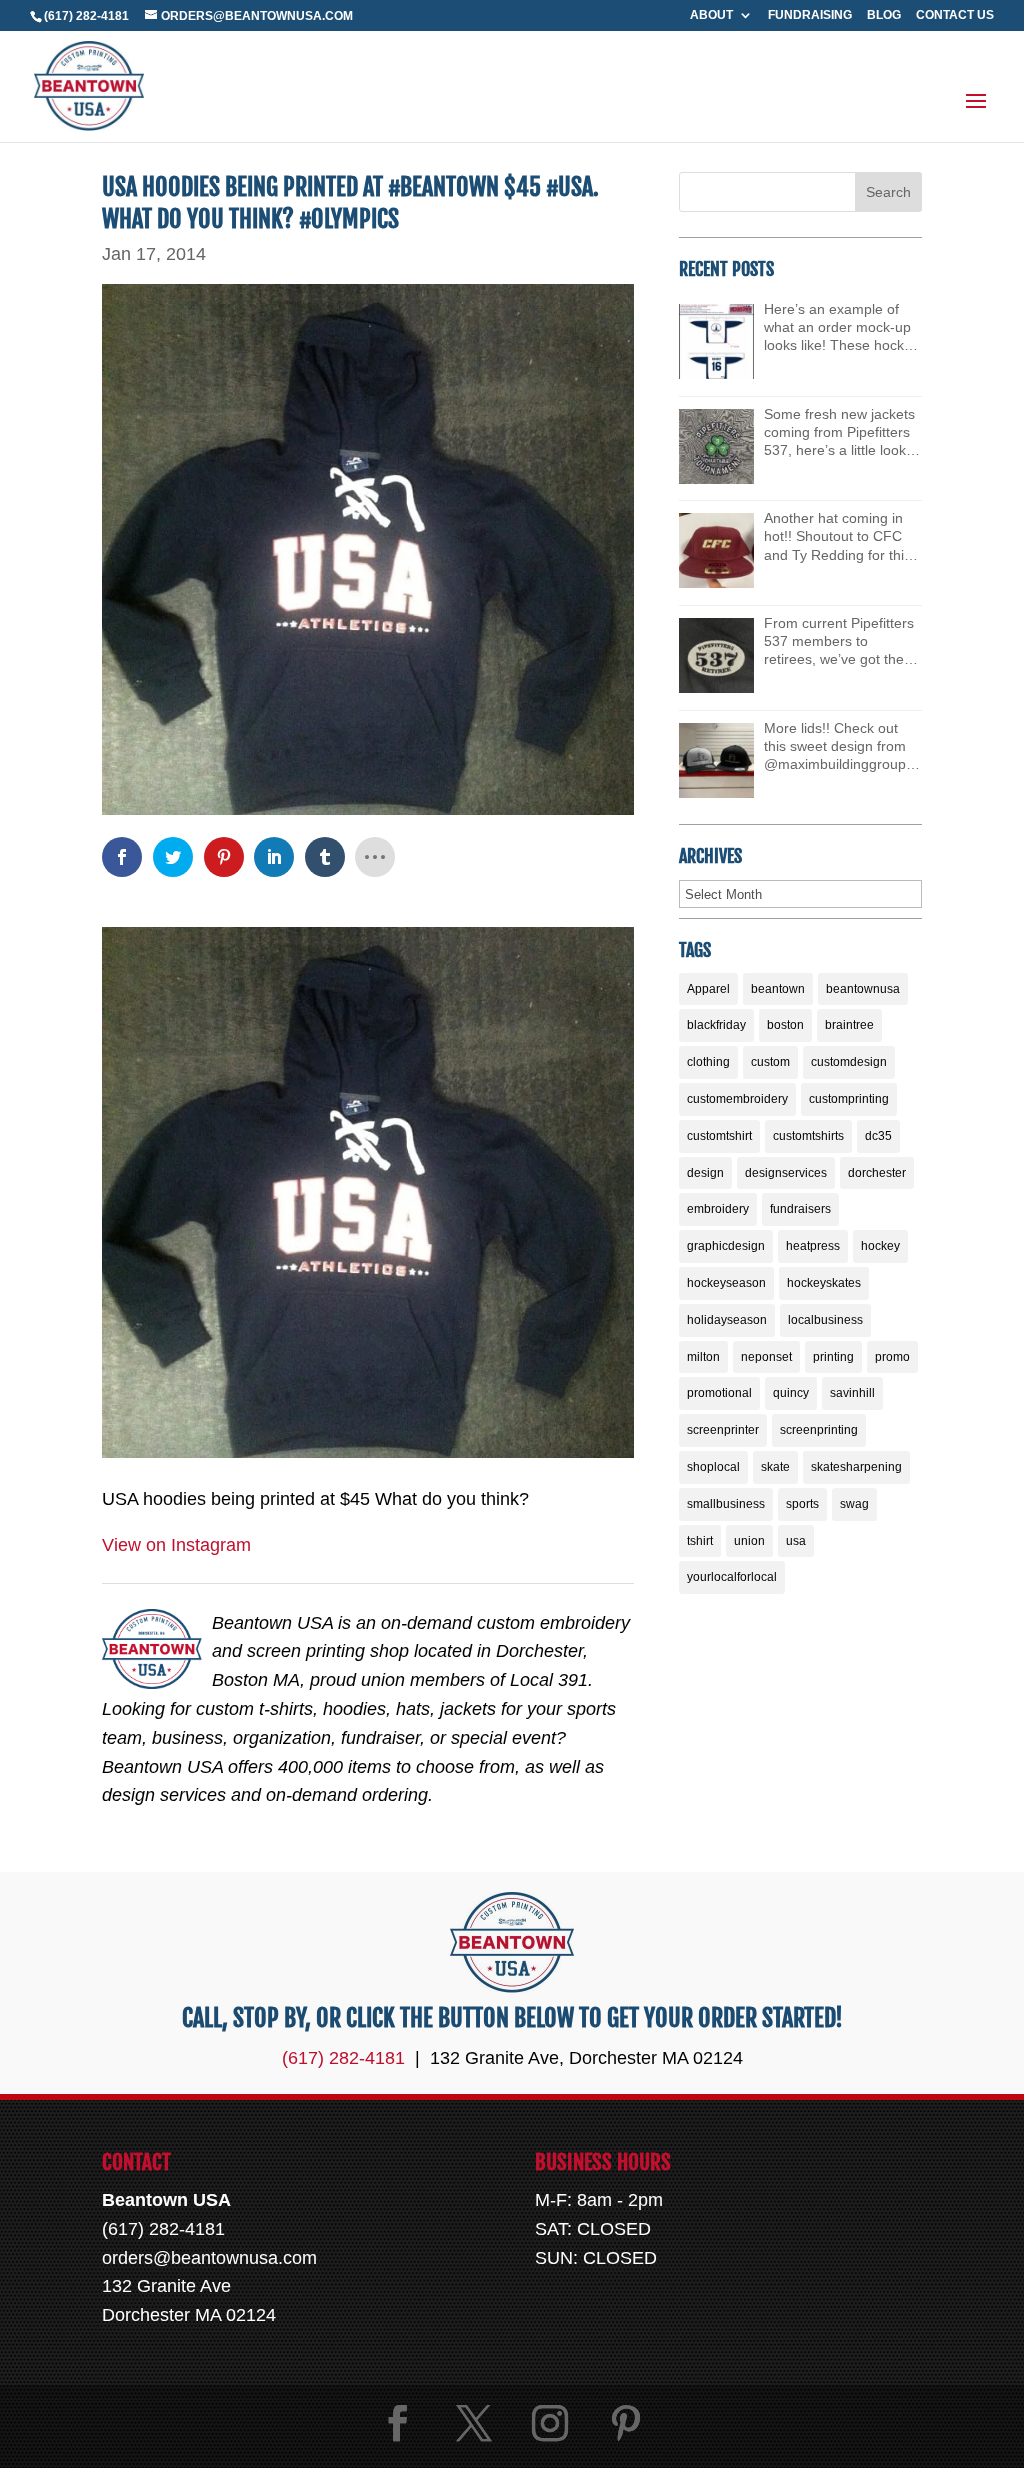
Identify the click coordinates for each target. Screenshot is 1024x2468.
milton (703, 1357)
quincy (791, 1393)
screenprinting (819, 1430)
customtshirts (808, 1136)
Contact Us (955, 15)
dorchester (877, 1173)
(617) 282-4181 (86, 16)
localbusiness (825, 1320)
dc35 (878, 1136)
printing (833, 1357)
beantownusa (863, 989)
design (705, 1173)
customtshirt (719, 1136)
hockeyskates (824, 1283)
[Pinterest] (626, 2423)
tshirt (700, 1541)
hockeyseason (726, 1283)
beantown (778, 989)
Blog (884, 15)
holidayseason (727, 1320)
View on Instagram (176, 1545)
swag (854, 1504)
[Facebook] (398, 2423)
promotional (719, 1393)
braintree (849, 1025)
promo (892, 1357)
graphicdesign (726, 1246)
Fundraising (810, 15)
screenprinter (723, 1430)
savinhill (852, 1393)
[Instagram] (550, 2423)
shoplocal (713, 1467)
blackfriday (716, 1025)
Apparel (708, 989)
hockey (880, 1246)
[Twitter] (474, 2423)
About (711, 15)
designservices (786, 1173)
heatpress (813, 1246)
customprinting (849, 1099)
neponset (766, 1357)
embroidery (718, 1209)
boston (785, 1025)
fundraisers (800, 1209)
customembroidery (737, 1099)
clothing (708, 1062)
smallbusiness (726, 1504)
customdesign (849, 1062)
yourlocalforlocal (732, 1577)
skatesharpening (856, 1467)
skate (775, 1467)
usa (796, 1541)
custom (770, 1062)
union (749, 1541)
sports (802, 1504)
